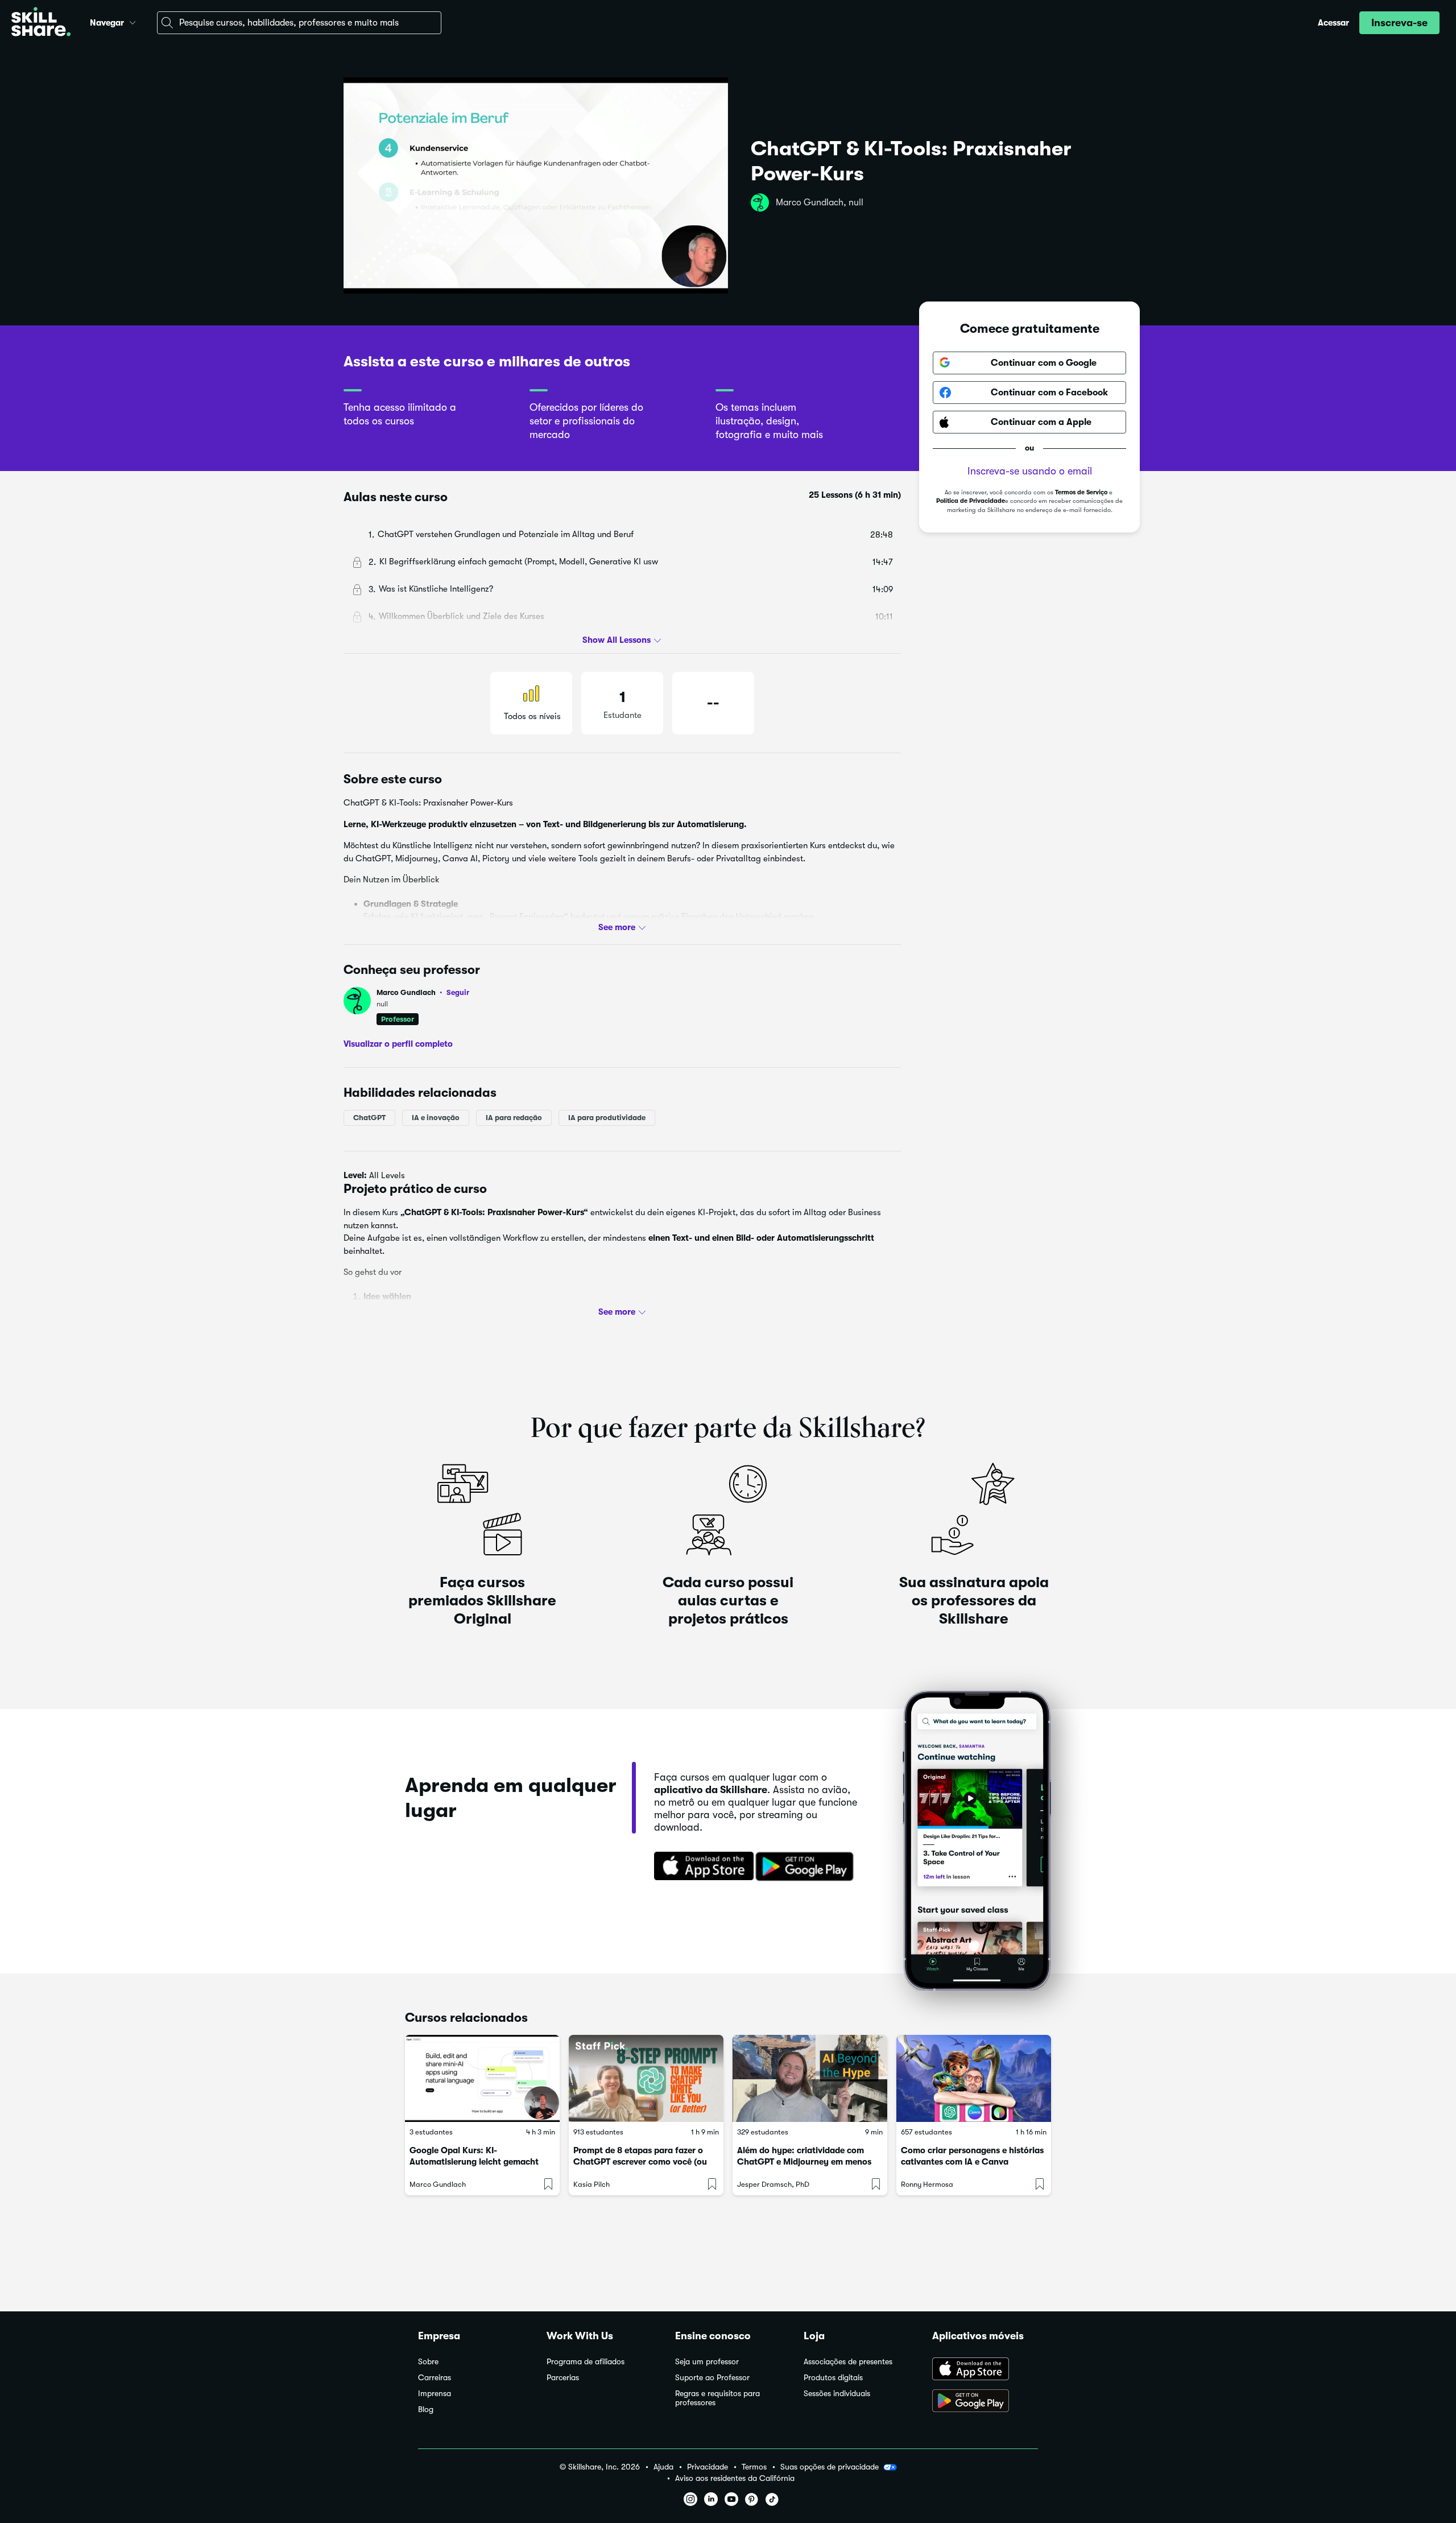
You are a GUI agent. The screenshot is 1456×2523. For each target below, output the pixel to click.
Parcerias (563, 2378)
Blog (426, 2410)
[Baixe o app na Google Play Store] (985, 2402)
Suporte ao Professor (712, 2378)
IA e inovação (436, 1118)
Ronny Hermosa (927, 2184)
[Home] (41, 23)
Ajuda (663, 2467)
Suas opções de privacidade (830, 2467)
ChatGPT (369, 1118)
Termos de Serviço (1081, 492)
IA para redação (514, 1118)
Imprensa (435, 2394)
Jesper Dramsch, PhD (773, 2184)
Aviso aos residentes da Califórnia (735, 2478)
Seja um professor (707, 2362)
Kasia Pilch (591, 2184)
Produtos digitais (833, 2378)
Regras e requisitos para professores (717, 2398)
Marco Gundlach (423, 992)
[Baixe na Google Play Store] (807, 1867)
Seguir (458, 992)
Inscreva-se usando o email (1030, 471)
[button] (133, 21)
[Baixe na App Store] (700, 1867)
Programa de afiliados (586, 2362)
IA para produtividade (607, 1118)
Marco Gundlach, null (820, 203)
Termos (754, 2467)
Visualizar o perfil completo (398, 1044)
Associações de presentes (848, 2362)
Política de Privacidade (971, 501)
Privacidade (708, 2467)
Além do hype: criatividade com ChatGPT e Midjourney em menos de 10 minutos (804, 2162)
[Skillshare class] (482, 2078)
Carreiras (435, 2378)
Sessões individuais (837, 2394)
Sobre (428, 2362)
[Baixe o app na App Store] (985, 2370)
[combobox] (299, 23)
